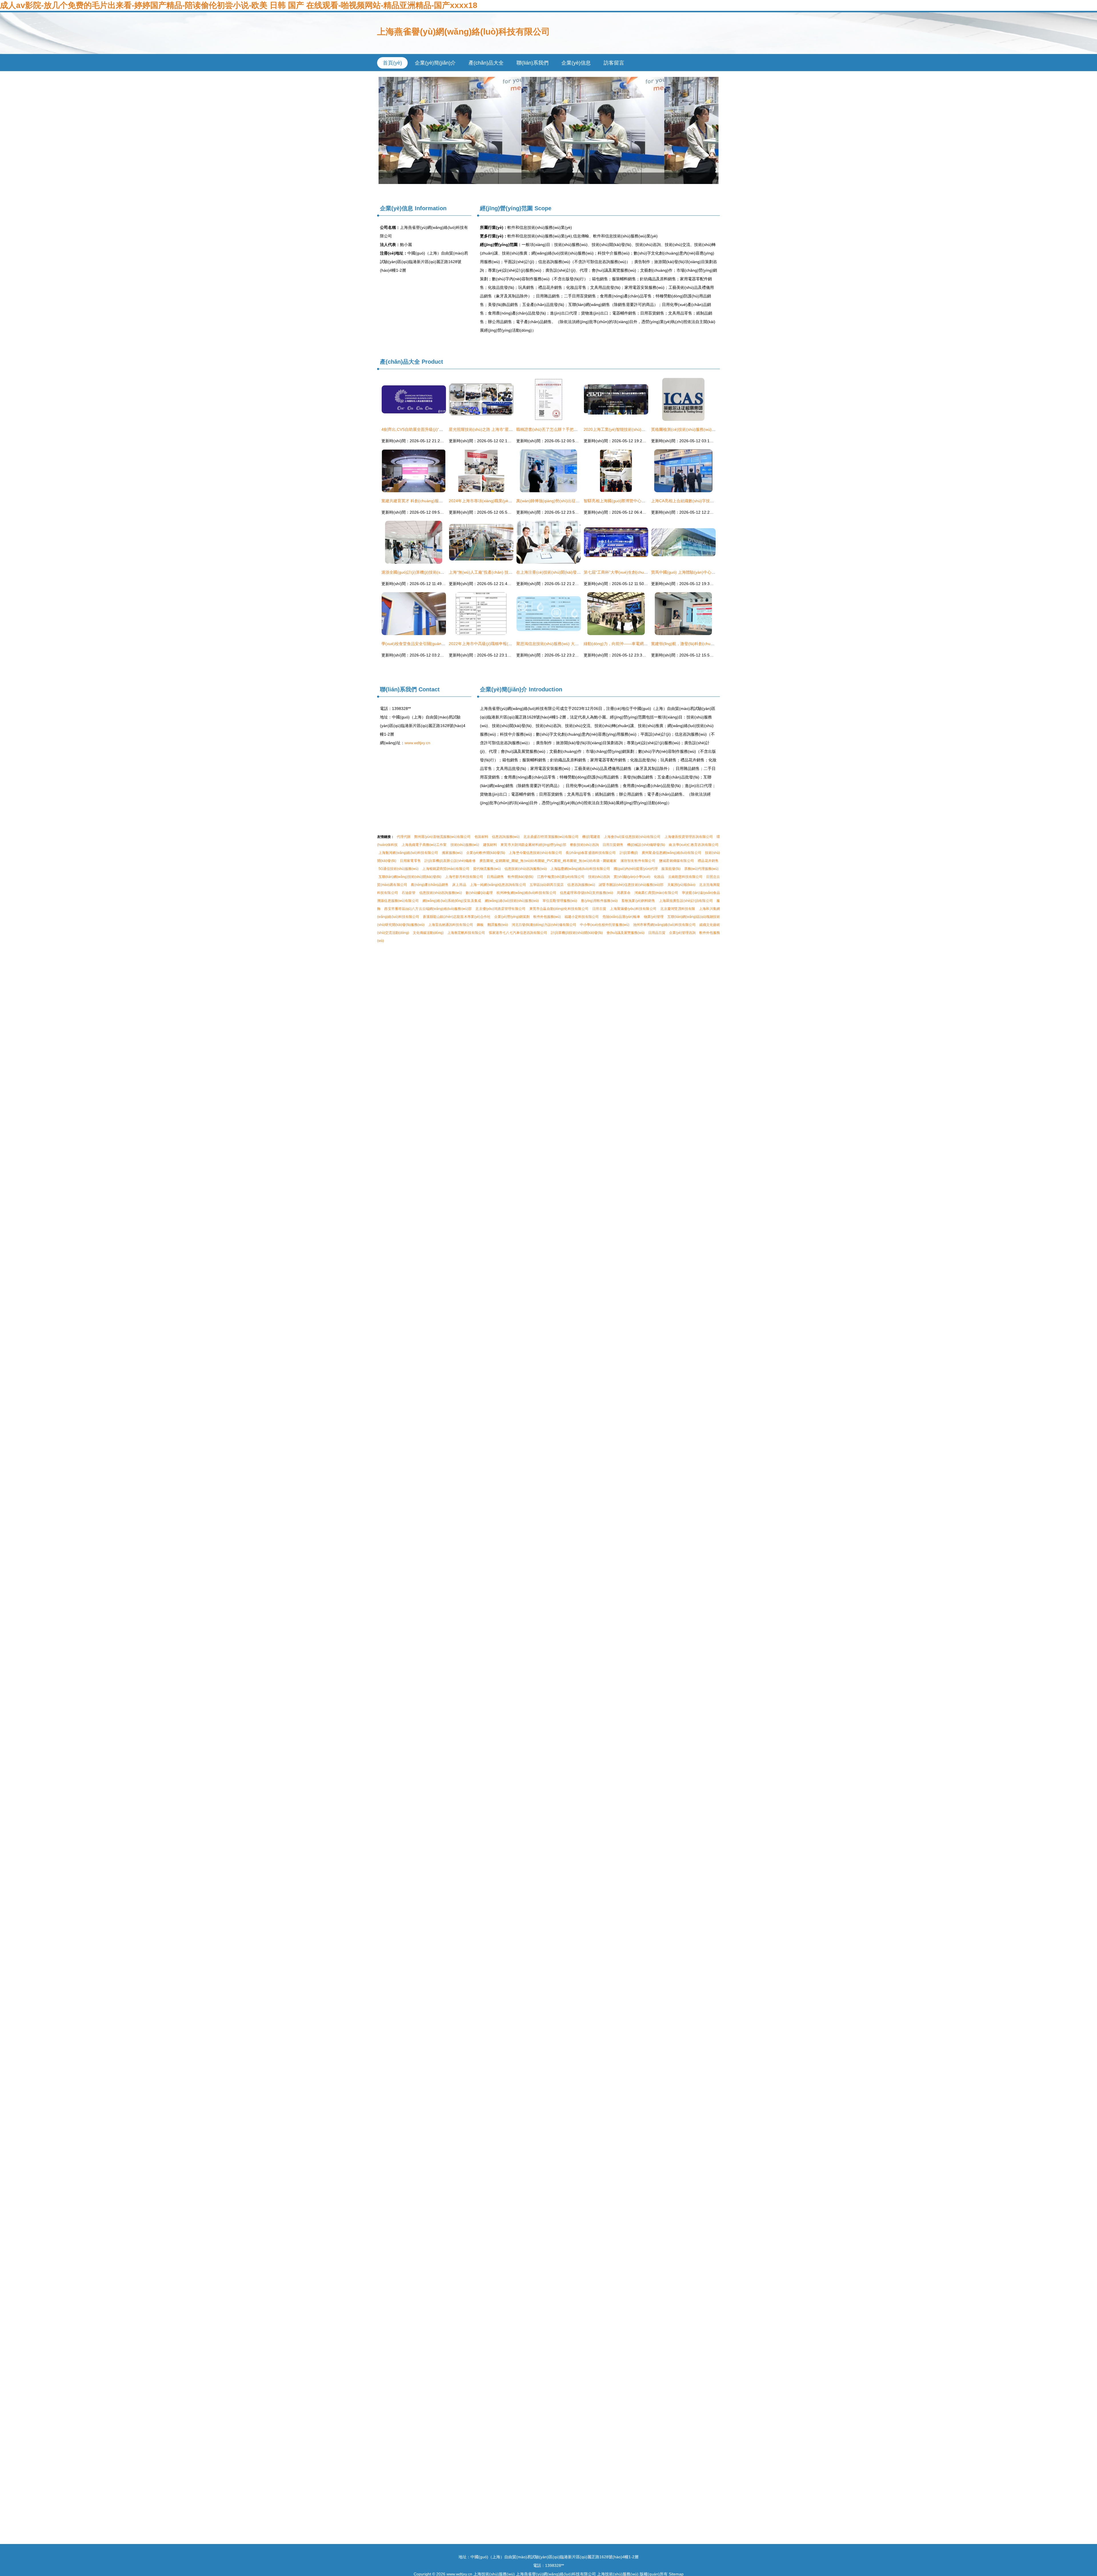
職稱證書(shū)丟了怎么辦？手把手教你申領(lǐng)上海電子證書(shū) (576, 429)
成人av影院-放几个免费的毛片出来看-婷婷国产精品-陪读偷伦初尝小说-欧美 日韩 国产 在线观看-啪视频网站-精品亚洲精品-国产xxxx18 (239, 5)
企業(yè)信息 (576, 63)
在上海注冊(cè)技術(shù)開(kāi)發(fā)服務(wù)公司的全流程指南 (574, 572)
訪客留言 (614, 63)
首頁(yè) (392, 63)
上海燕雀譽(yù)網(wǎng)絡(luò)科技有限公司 (464, 32)
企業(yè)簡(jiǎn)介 (435, 63)
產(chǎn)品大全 (486, 63)
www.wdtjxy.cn (417, 743)
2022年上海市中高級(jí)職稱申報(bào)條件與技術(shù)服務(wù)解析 (509, 644)
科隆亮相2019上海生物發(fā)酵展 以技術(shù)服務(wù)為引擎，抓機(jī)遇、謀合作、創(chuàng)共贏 (548, 130)
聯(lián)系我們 (533, 63)
